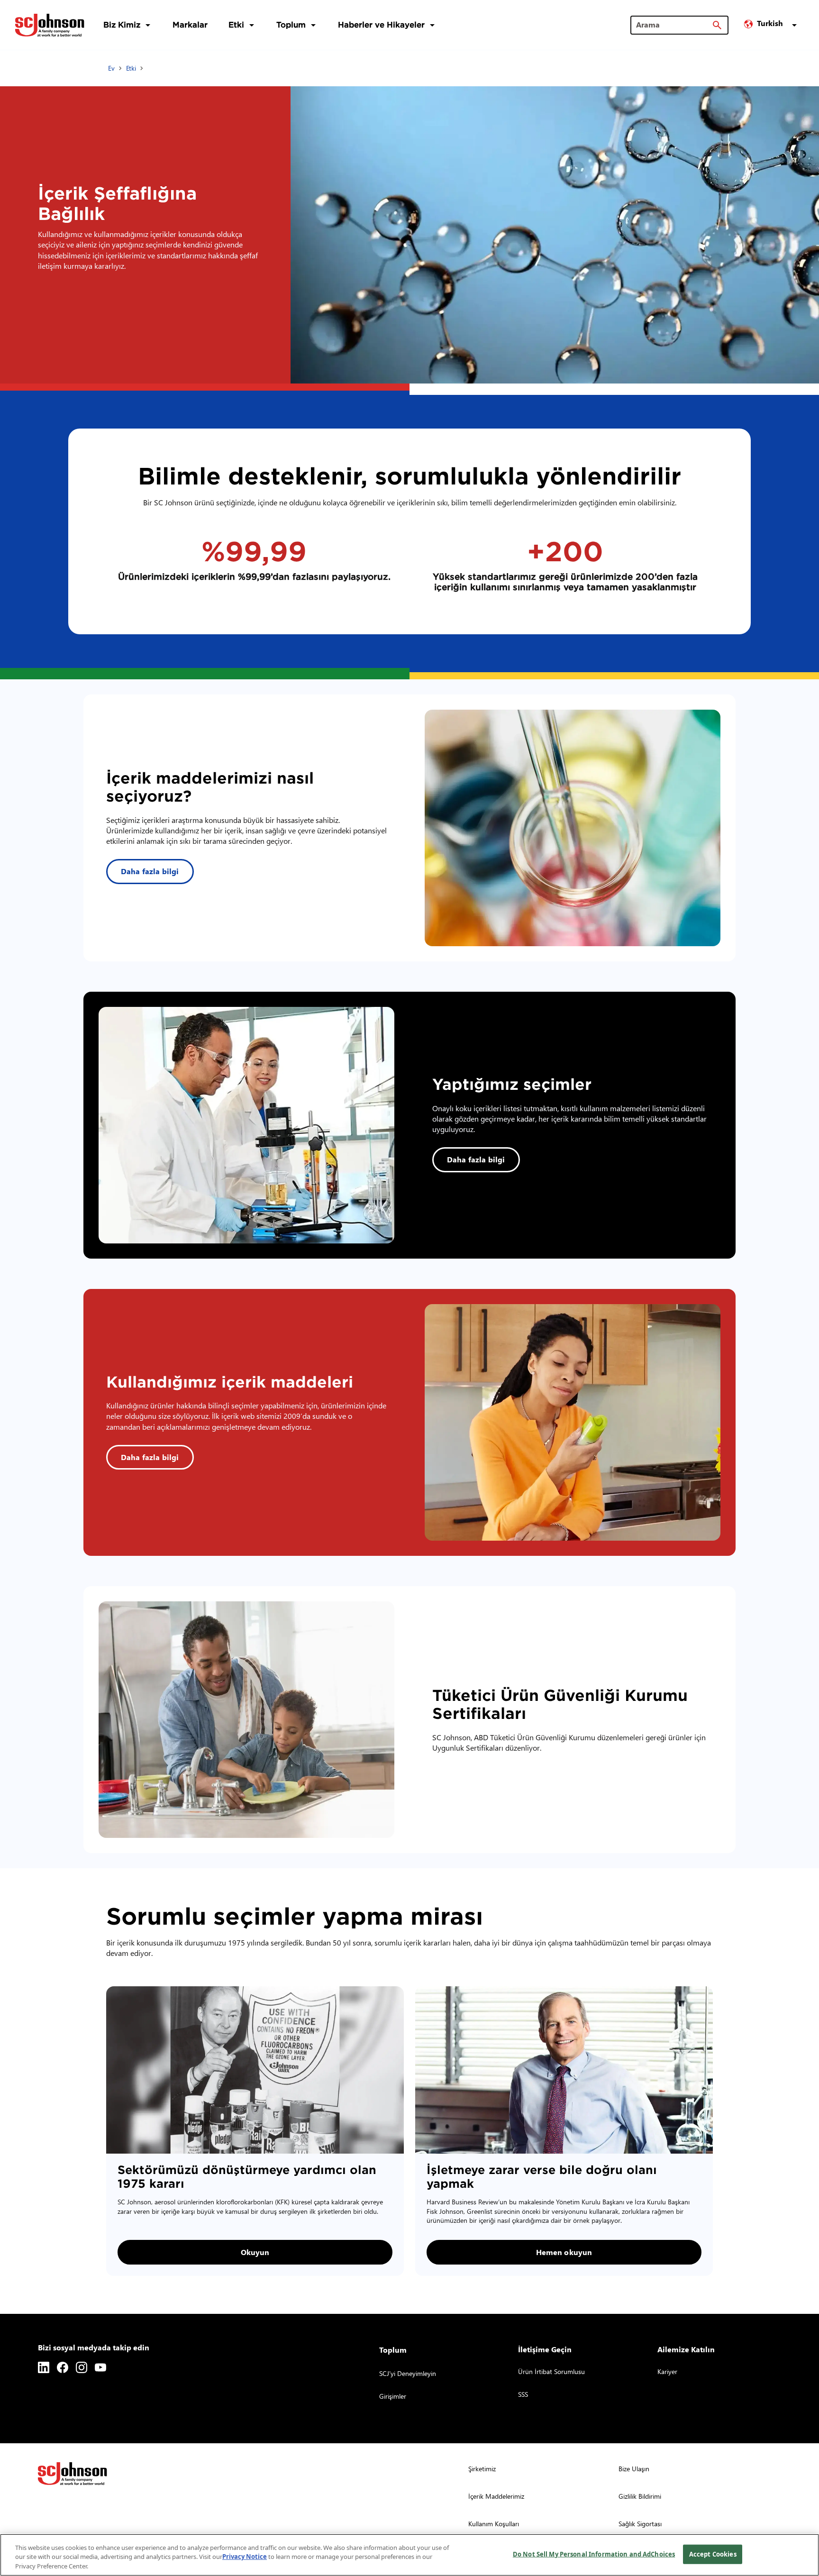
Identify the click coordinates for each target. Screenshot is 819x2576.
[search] (717, 25)
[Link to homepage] (50, 25)
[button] (772, 25)
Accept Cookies (713, 2554)
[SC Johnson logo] (73, 2474)
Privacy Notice (245, 2557)
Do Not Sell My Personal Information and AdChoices (594, 2554)
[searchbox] (674, 25)
